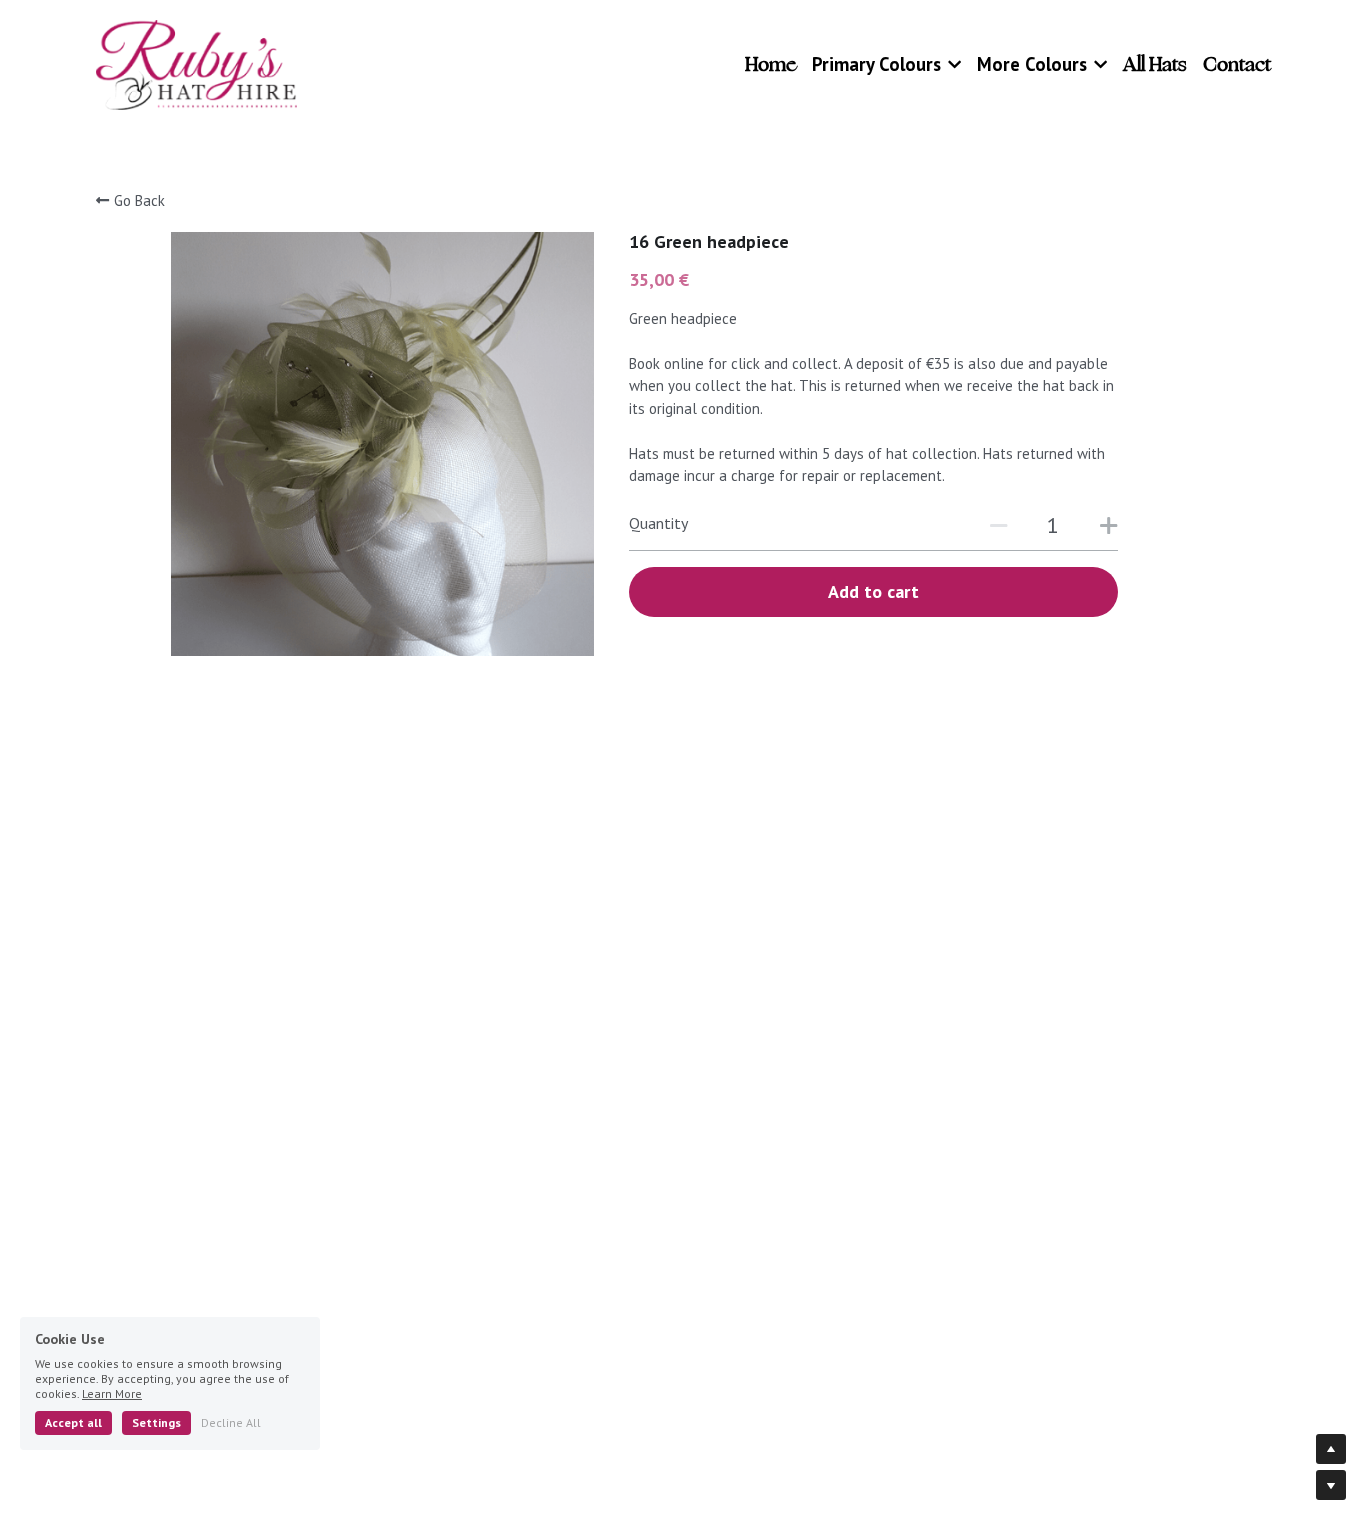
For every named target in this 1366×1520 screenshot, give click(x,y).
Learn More (112, 1393)
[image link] (197, 63)
